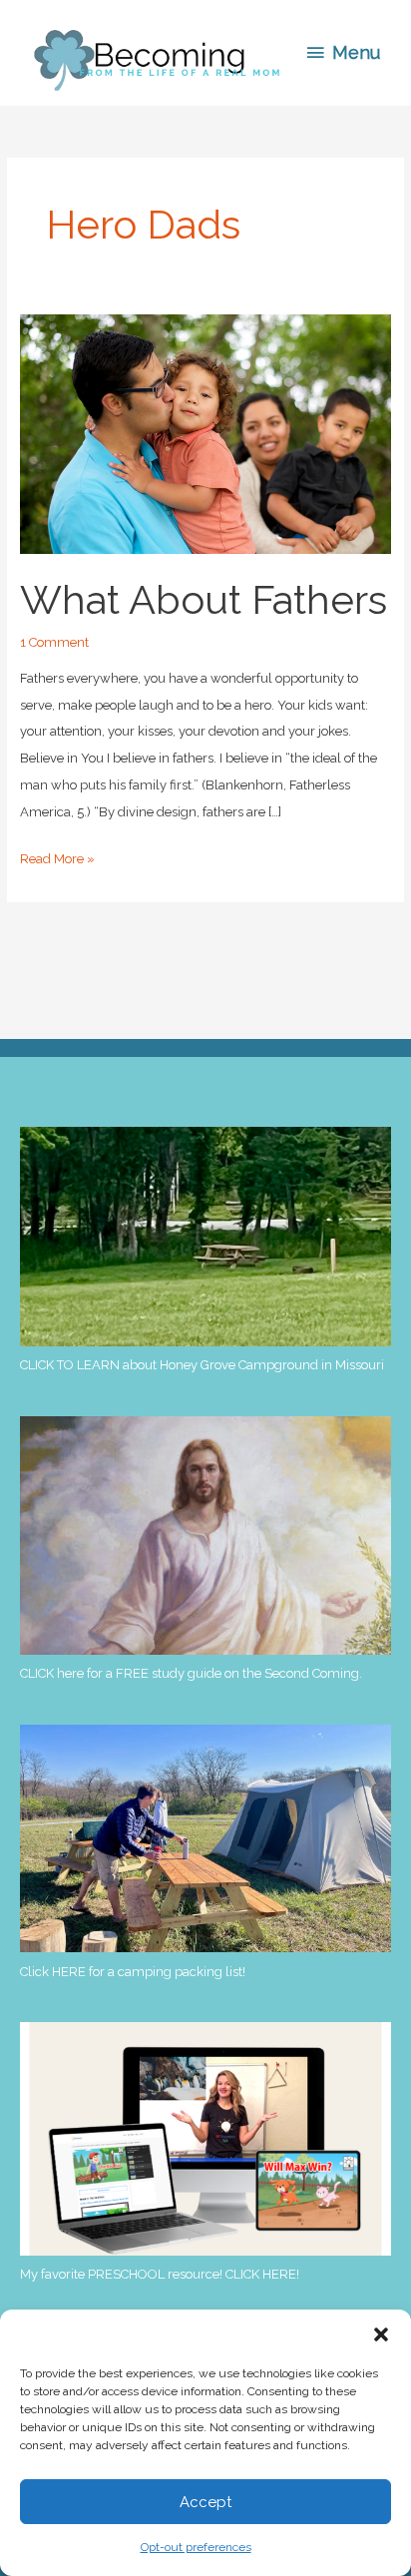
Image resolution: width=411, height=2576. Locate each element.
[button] (381, 2334)
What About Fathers (204, 599)
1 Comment (54, 642)
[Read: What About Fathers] (205, 434)
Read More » (57, 862)
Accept (205, 2502)
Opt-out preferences (196, 2547)
